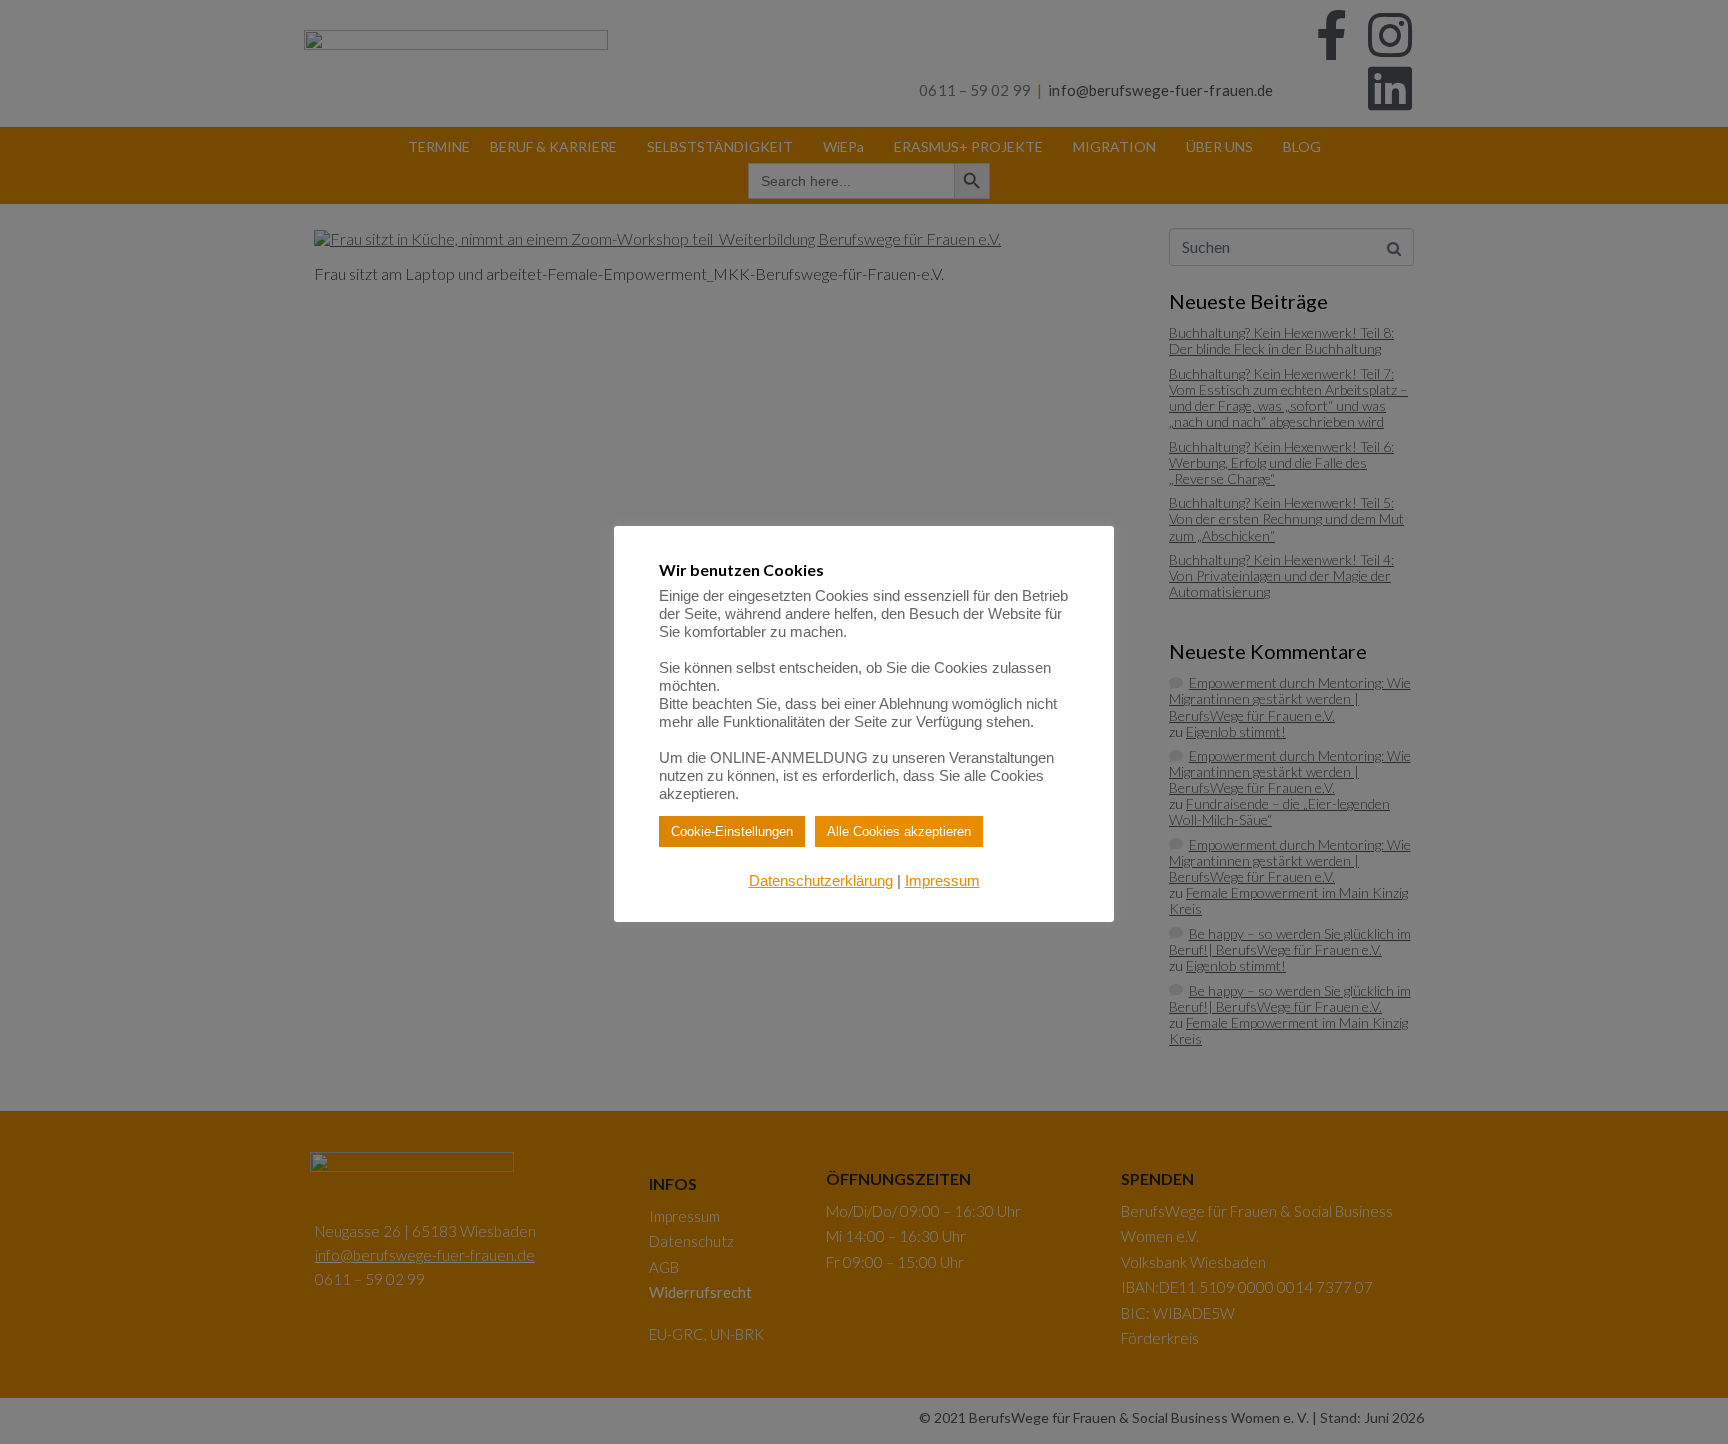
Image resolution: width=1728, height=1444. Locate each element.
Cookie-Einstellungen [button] (732, 831)
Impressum (942, 880)
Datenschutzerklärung (821, 880)
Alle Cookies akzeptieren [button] (899, 831)
